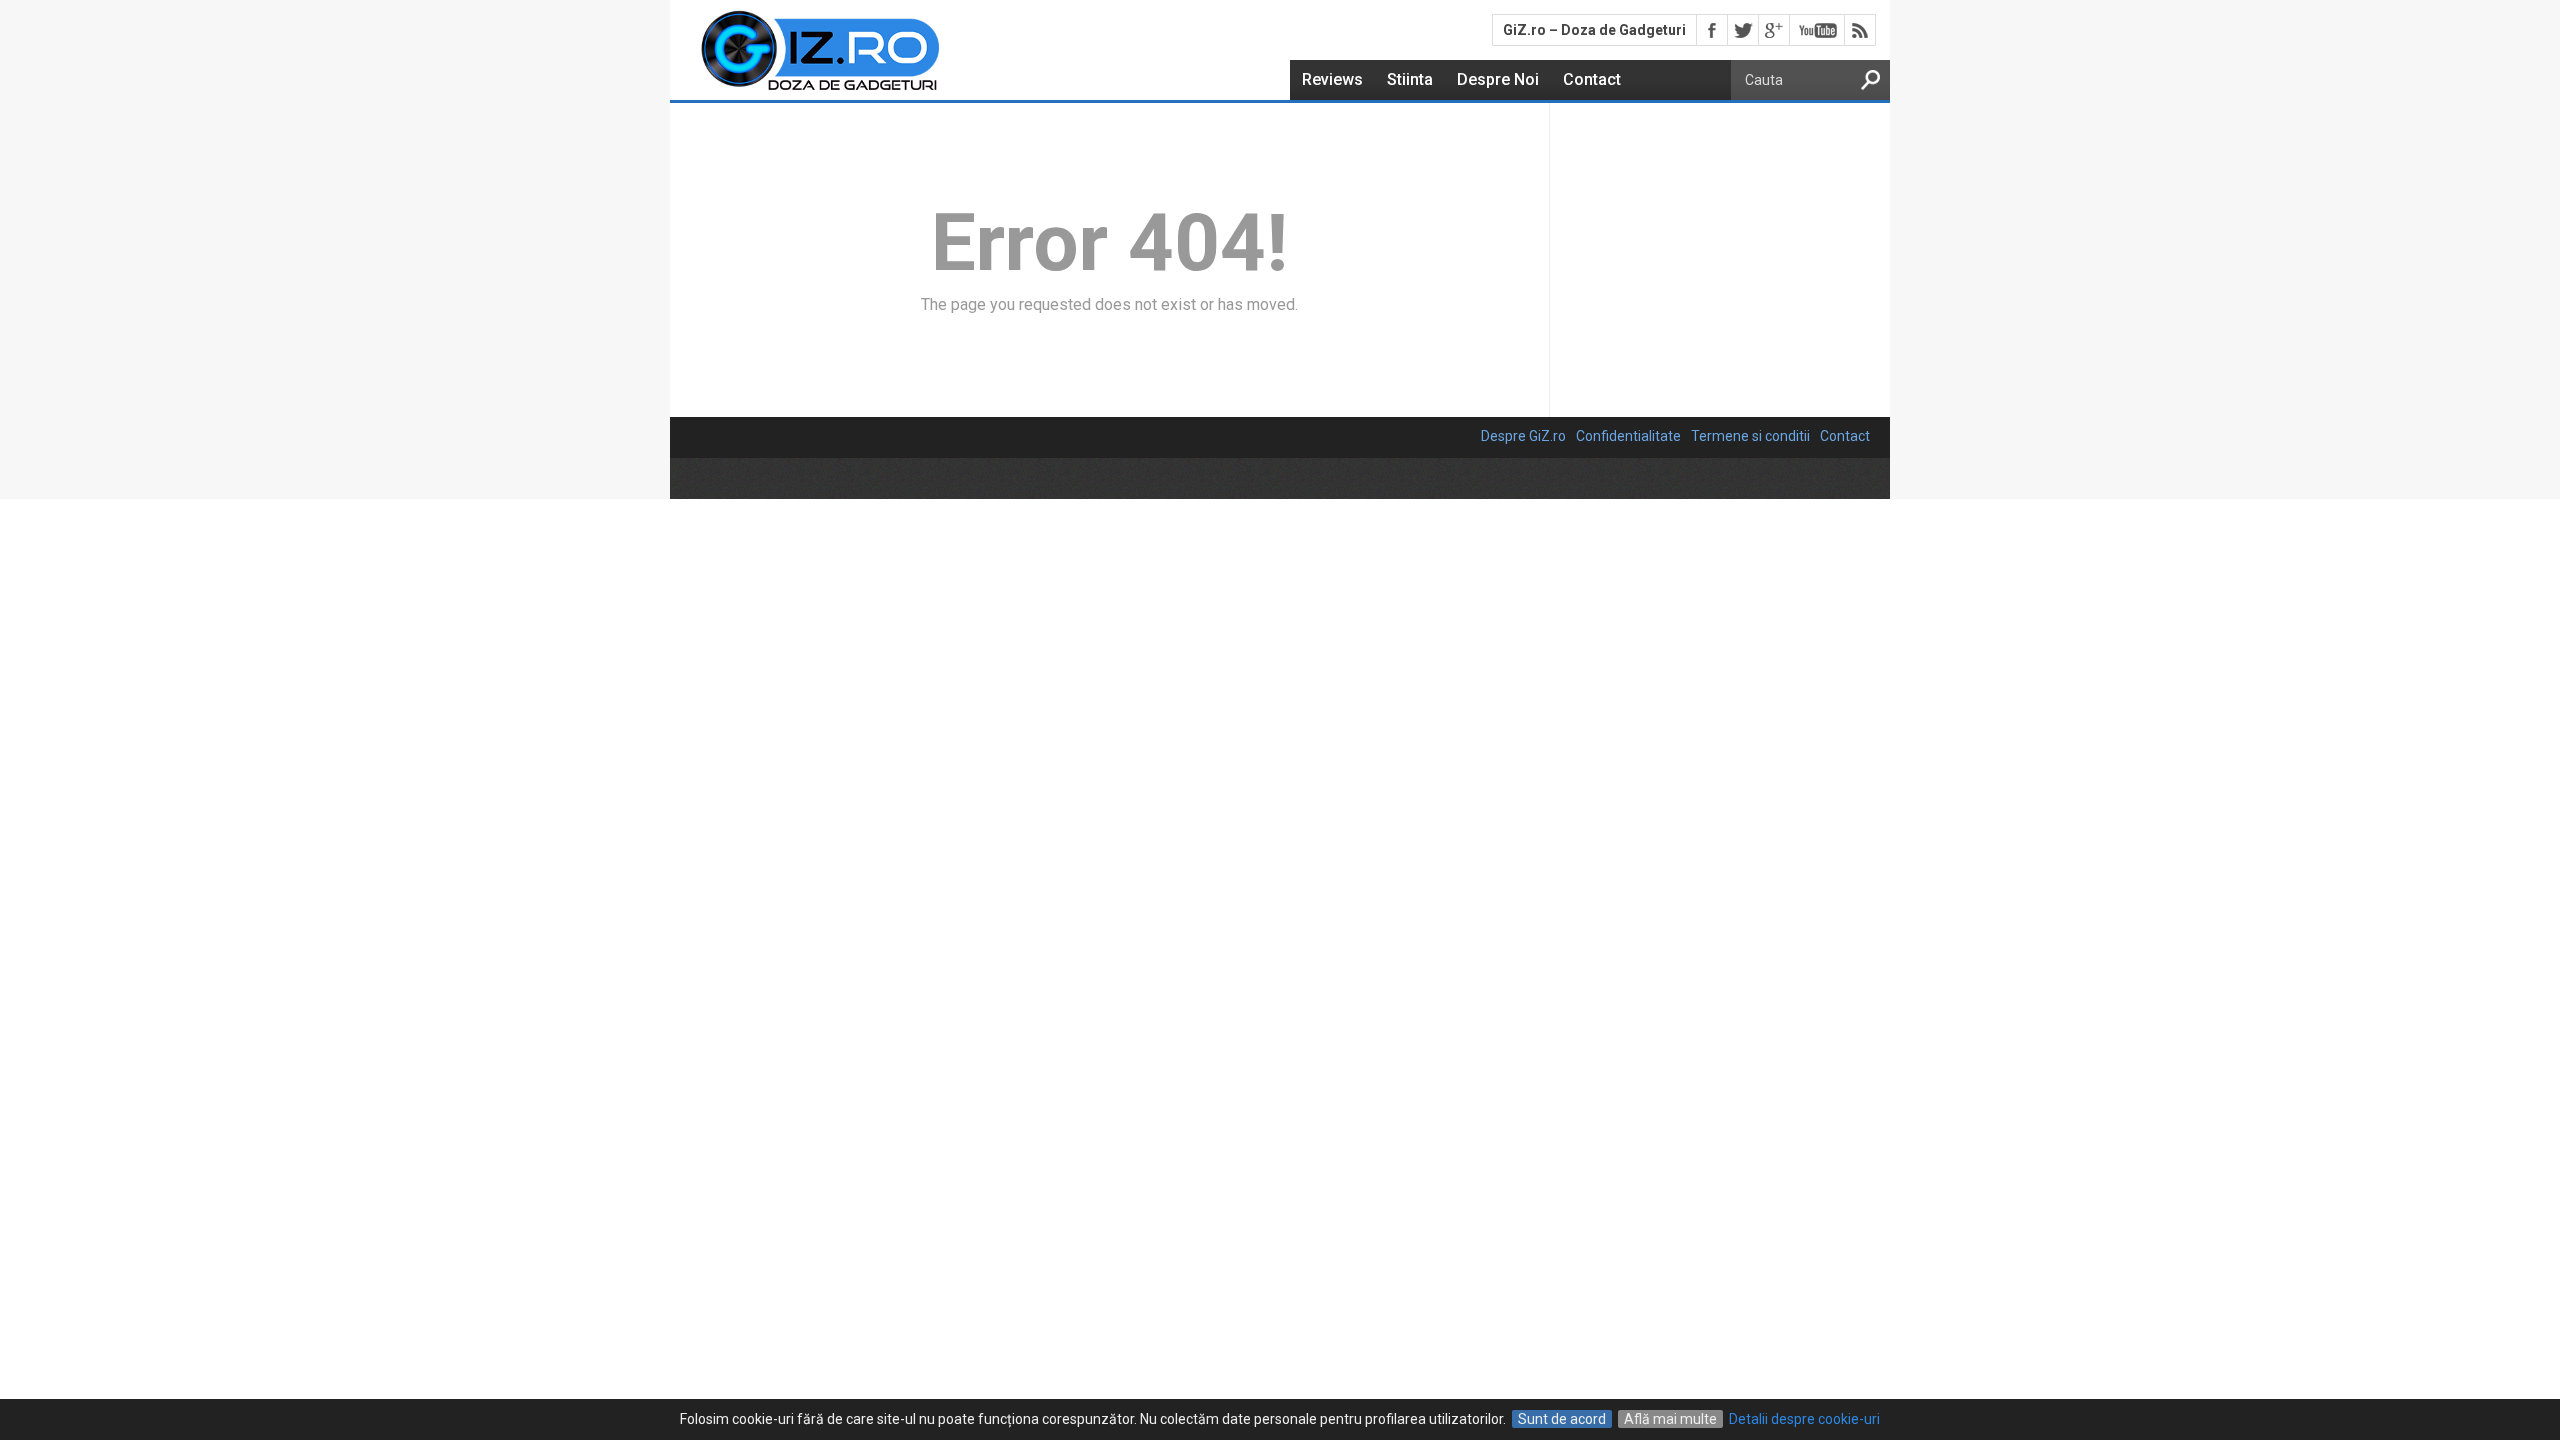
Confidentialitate (1628, 436)
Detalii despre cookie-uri (1804, 1419)
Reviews (1332, 79)
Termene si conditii (1750, 436)
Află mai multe (1670, 1419)
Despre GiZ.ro (1523, 436)
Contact (1592, 79)
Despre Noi (1498, 79)
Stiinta (1410, 79)
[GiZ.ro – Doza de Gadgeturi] (806, 91)
